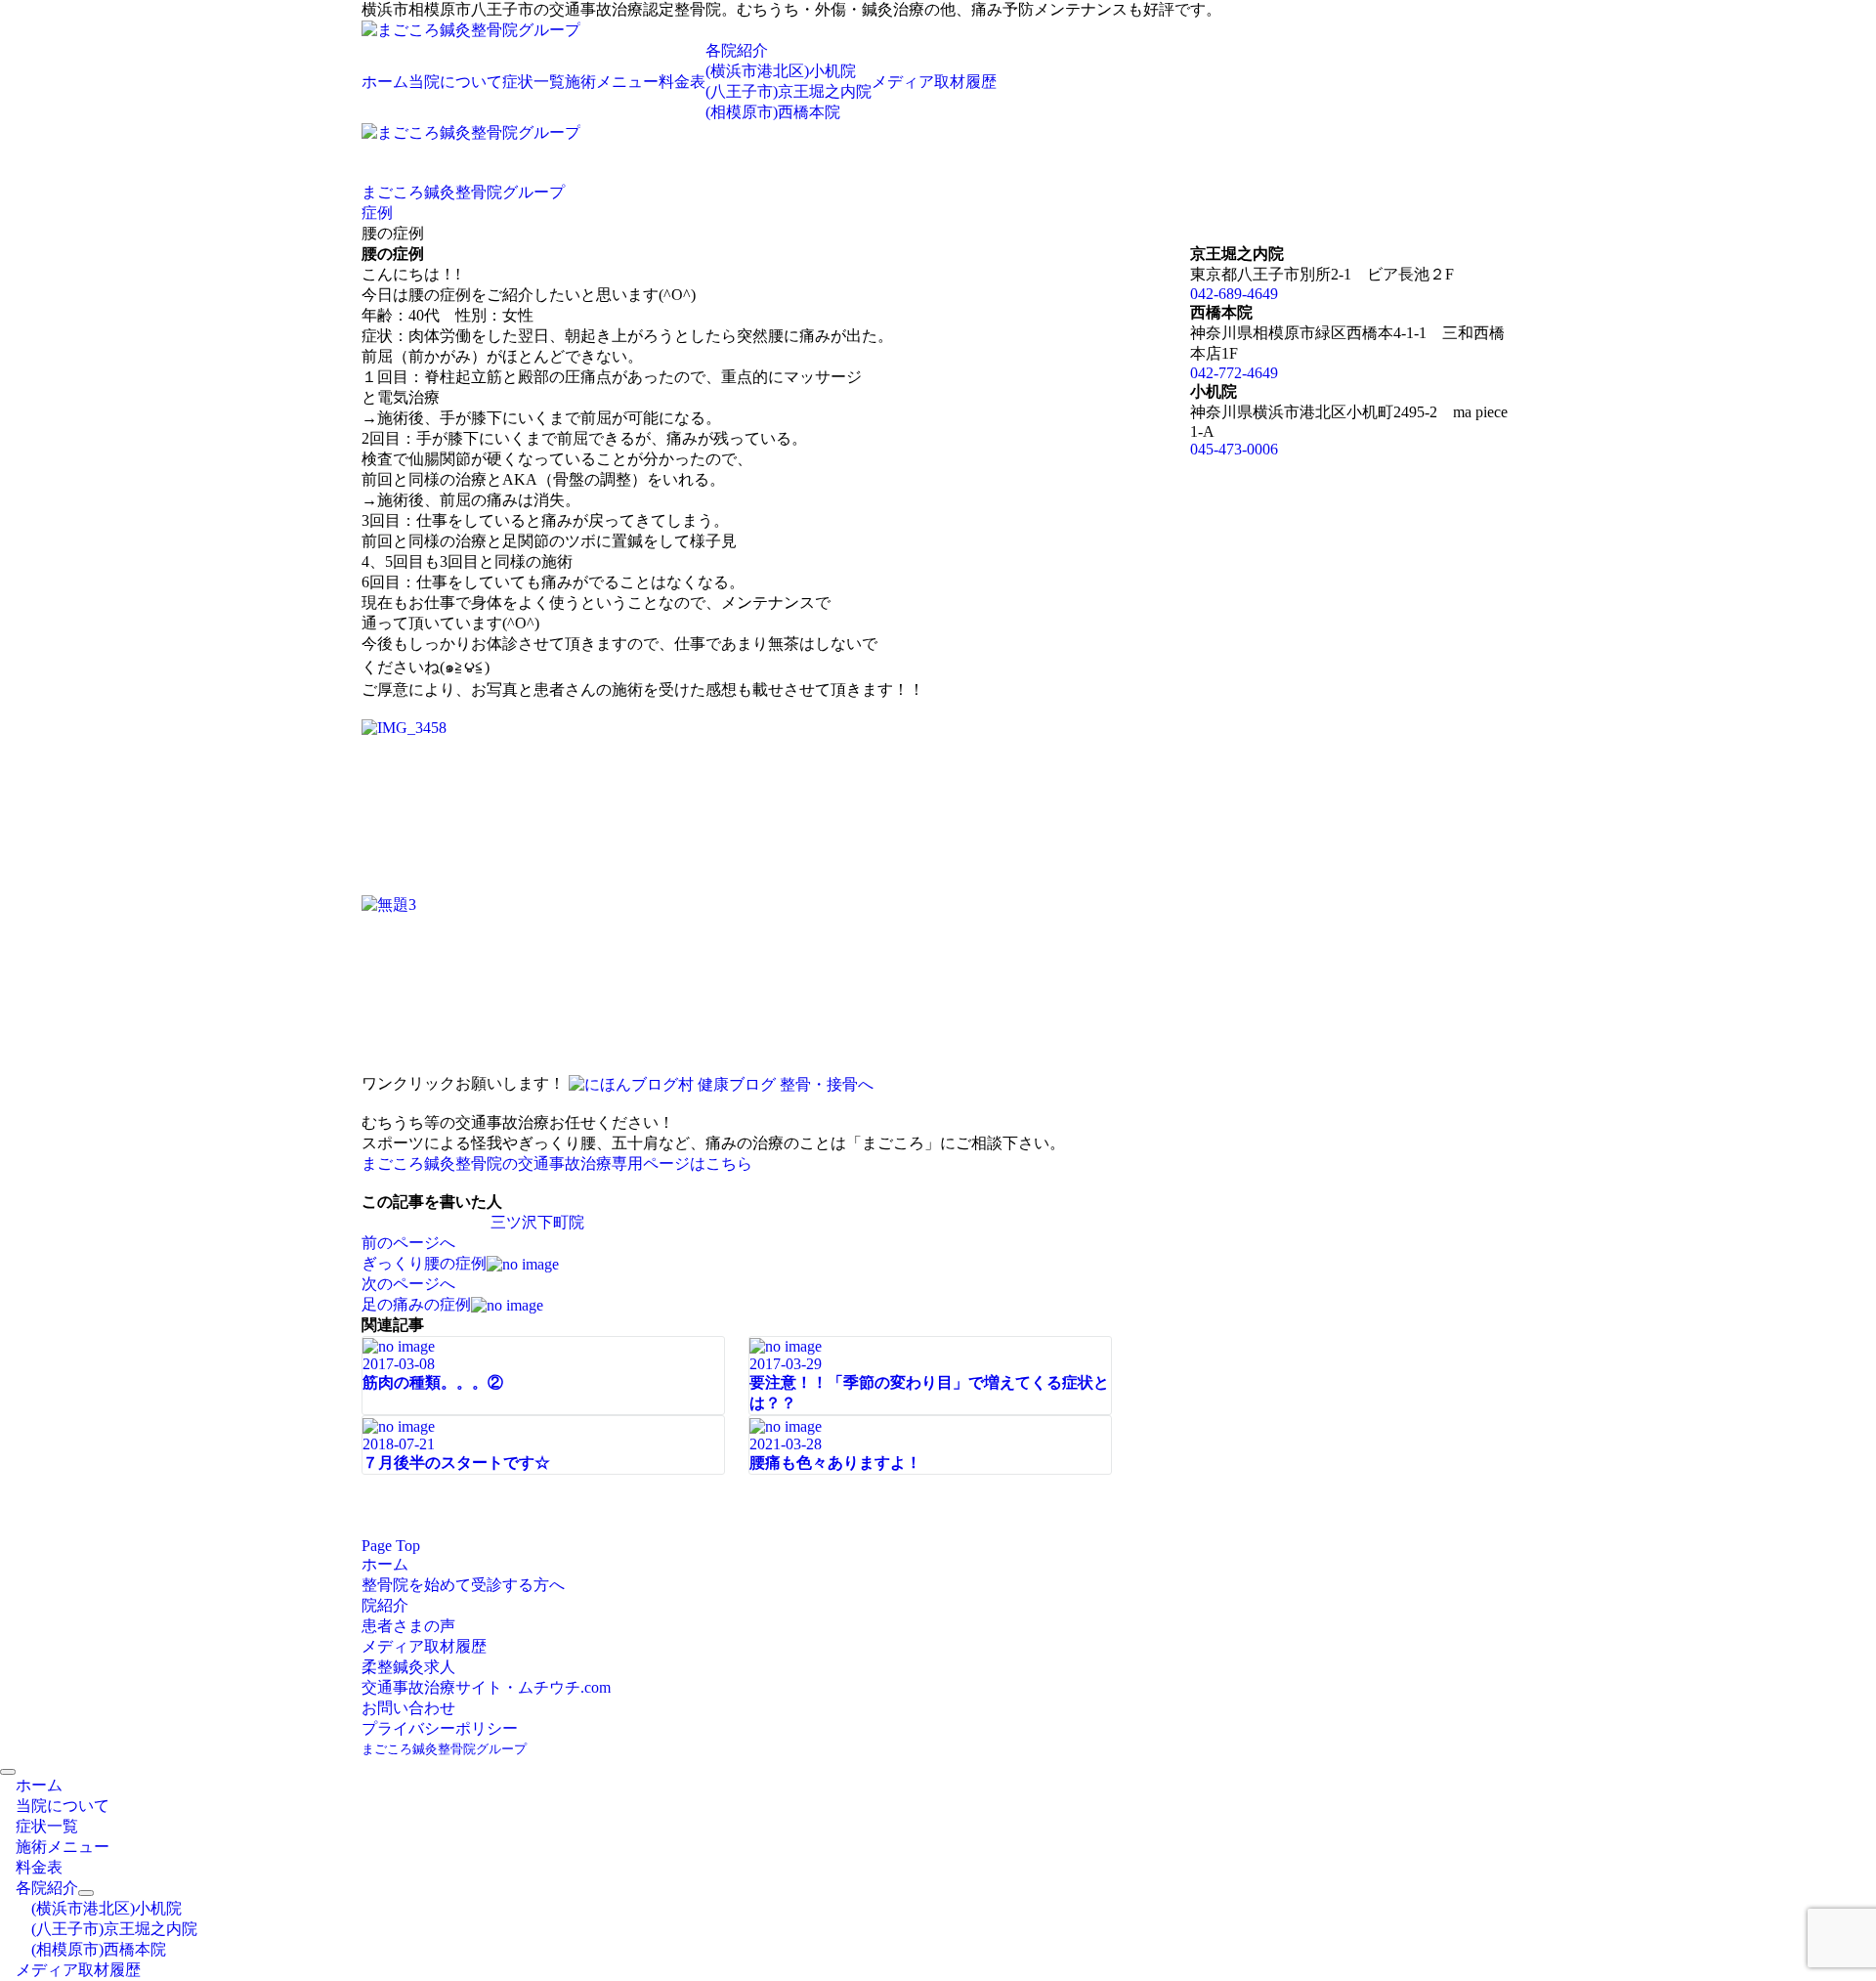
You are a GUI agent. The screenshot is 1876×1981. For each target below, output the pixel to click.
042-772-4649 (1234, 373)
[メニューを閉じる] (8, 1772)
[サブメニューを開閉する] (86, 1893)
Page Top (391, 1546)
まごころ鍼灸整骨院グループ (444, 1749)
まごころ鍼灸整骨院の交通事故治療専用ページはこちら (557, 1163)
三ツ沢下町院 (537, 1222)
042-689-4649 (1234, 294)
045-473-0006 (1234, 449)
